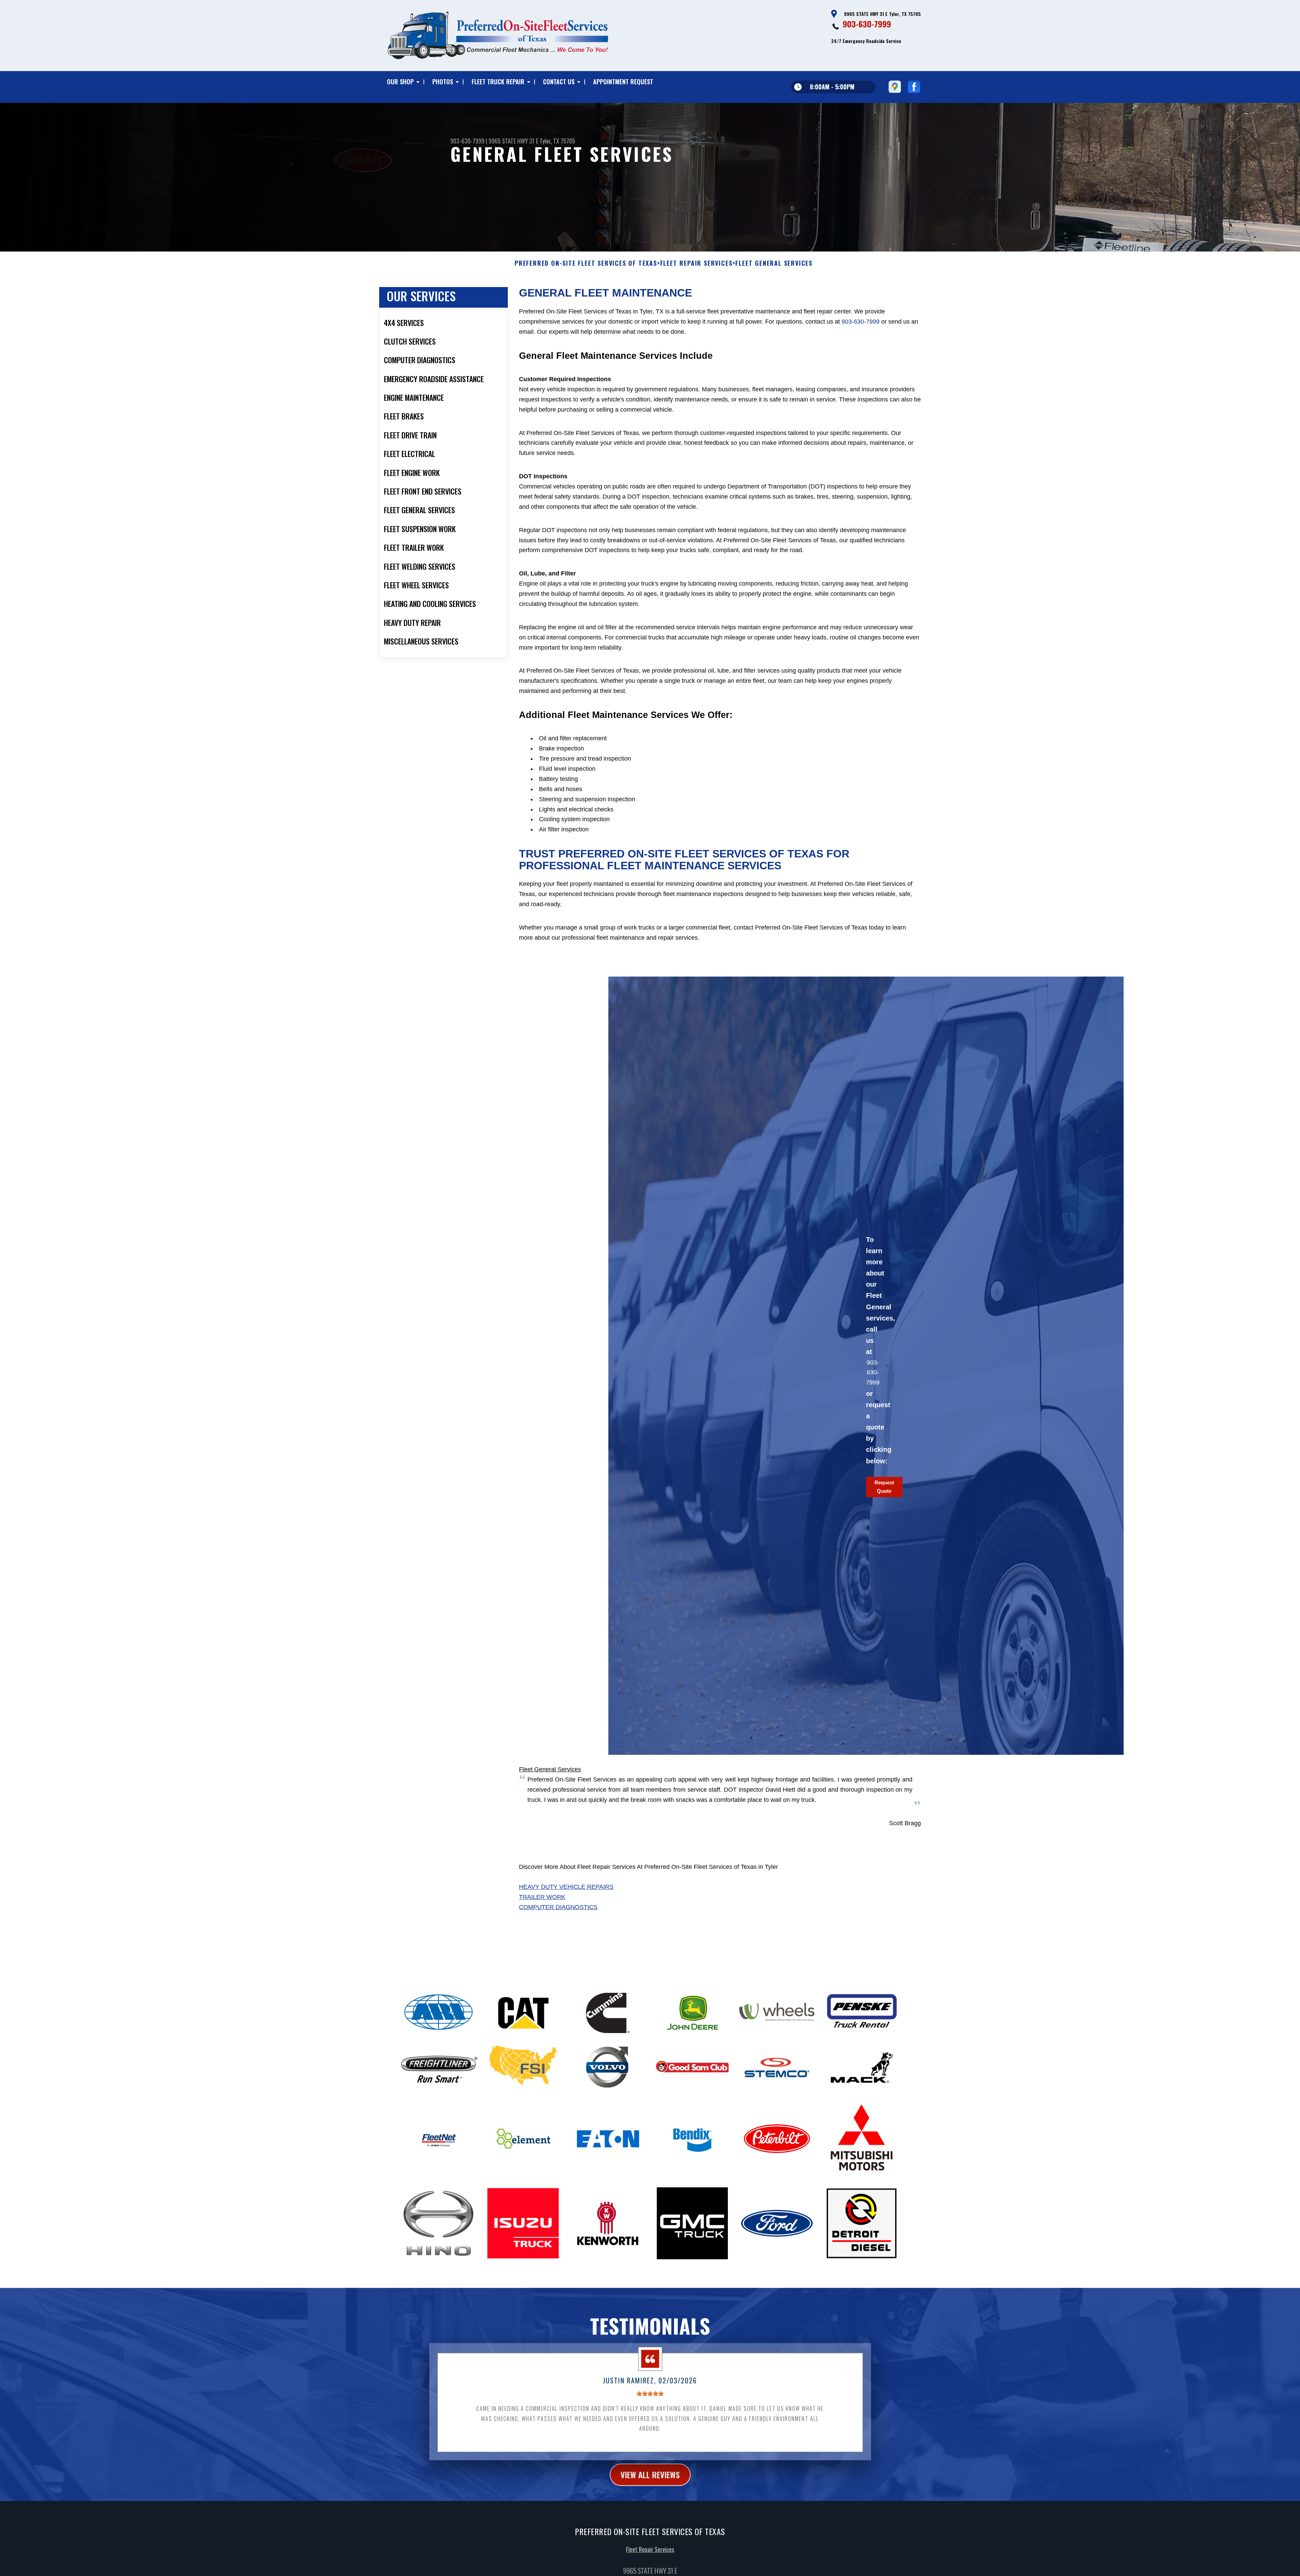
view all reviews (650, 2474)
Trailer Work (542, 1897)
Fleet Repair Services (650, 2549)
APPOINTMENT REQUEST (623, 82)
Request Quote (884, 1487)
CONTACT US (559, 82)
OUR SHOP (400, 82)
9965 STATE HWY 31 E (513, 141)
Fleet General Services (550, 1769)
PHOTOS (443, 82)
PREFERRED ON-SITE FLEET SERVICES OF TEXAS (586, 263)
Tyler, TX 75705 (557, 141)
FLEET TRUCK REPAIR (498, 82)
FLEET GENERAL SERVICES (774, 263)
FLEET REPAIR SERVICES (696, 263)
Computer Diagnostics (558, 1907)
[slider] (650, 2393)
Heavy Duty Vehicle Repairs (566, 1887)
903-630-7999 (867, 24)
